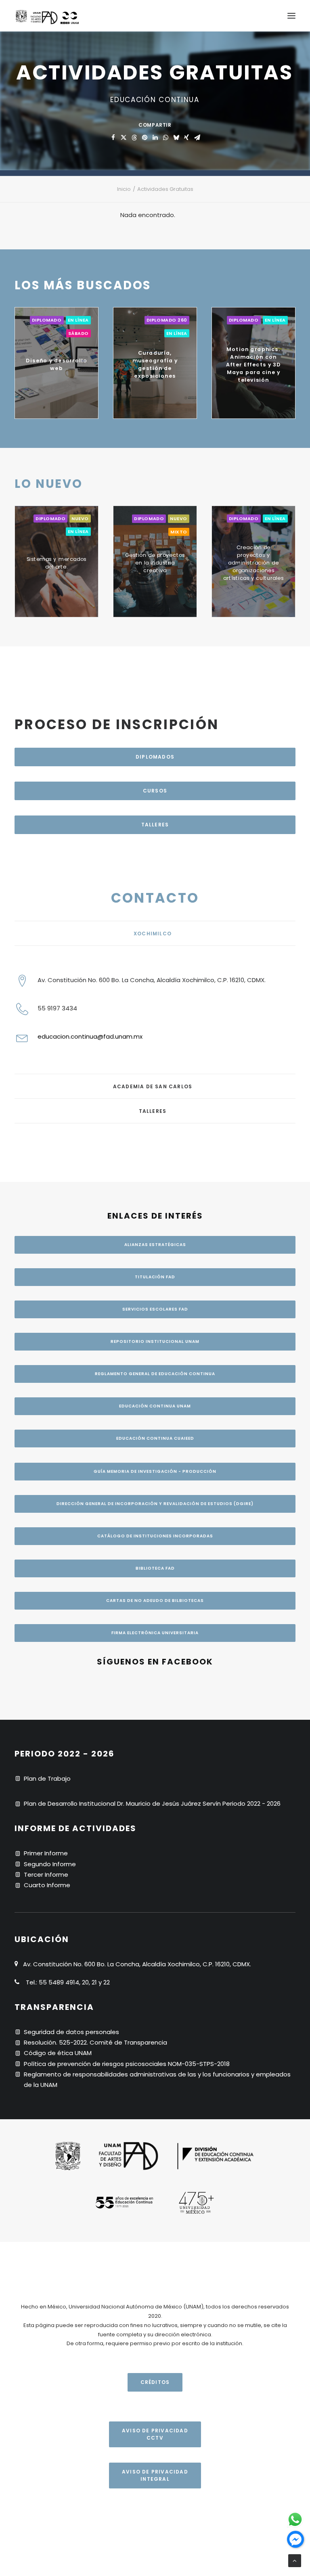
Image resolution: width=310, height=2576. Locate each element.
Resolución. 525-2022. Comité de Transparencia (95, 2042)
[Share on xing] (186, 138)
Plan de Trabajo (47, 1778)
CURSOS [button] (155, 791)
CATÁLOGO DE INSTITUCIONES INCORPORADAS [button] (155, 1536)
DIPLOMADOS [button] (155, 757)
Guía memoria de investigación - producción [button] (155, 1471)
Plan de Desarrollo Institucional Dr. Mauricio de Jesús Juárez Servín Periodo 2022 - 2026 (152, 1803)
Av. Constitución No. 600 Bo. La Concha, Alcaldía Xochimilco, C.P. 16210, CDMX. (152, 980)
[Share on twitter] (124, 138)
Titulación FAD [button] (155, 1277)
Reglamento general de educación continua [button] (155, 1374)
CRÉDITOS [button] (155, 2382)
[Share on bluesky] (176, 138)
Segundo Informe (50, 1864)
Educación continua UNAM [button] (155, 1406)
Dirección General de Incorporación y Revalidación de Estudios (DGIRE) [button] (155, 1504)
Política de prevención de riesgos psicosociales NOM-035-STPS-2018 (127, 2064)
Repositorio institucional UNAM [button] (155, 1341)
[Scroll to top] (295, 2560)
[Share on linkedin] (155, 138)
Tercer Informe (46, 1874)
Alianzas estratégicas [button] (155, 1245)
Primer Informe (46, 1853)
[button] (291, 16)
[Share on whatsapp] (165, 138)
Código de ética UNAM (58, 2053)
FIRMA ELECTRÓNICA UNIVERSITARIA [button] (155, 1633)
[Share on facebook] (113, 138)
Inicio (124, 189)
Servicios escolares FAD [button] (155, 1309)
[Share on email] (197, 138)
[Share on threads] (134, 138)
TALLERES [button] (155, 825)
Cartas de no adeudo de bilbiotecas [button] (155, 1601)
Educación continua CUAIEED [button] (155, 1438)
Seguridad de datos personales (71, 2032)
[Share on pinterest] (145, 138)
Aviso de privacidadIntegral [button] (155, 2475)
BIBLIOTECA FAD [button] (155, 1568)
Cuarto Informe (47, 1885)
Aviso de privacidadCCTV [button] (155, 2434)
